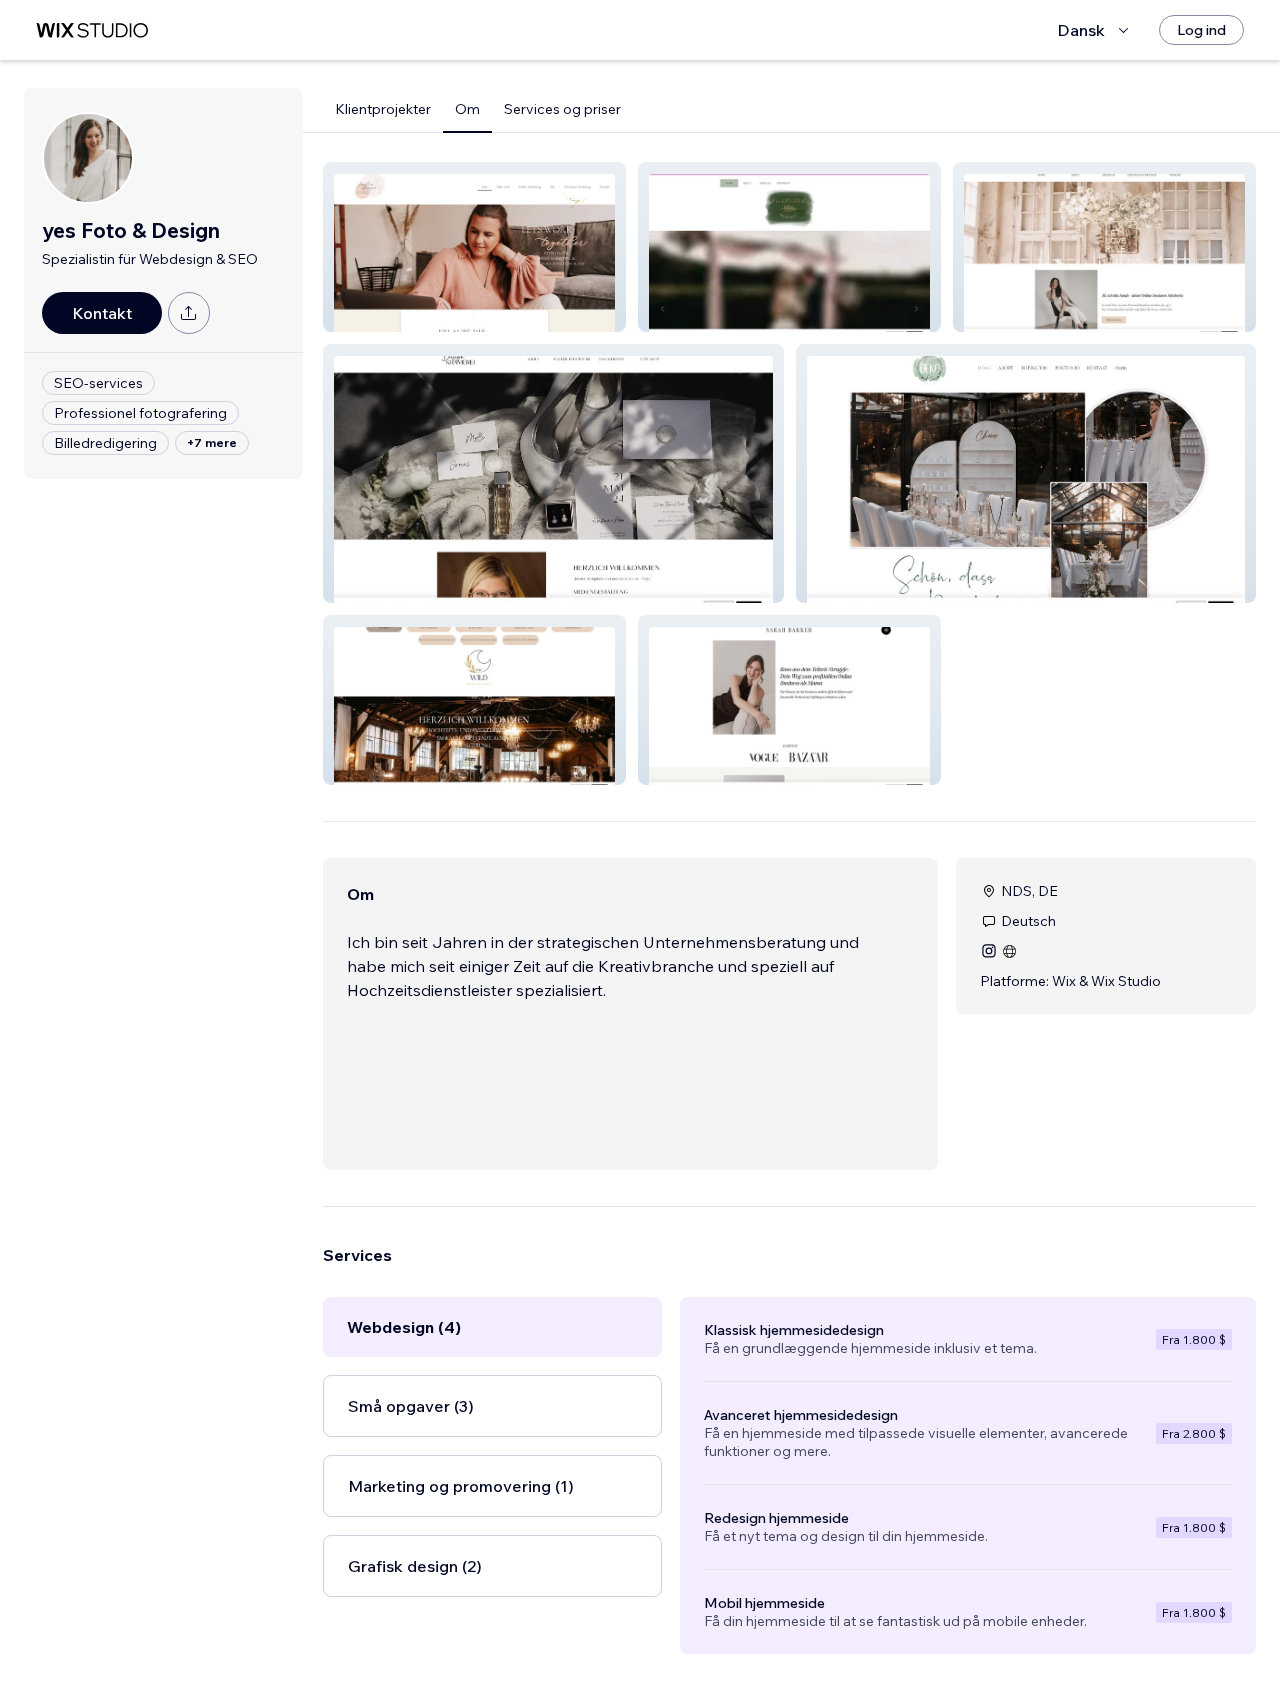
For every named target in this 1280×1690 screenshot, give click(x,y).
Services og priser (562, 109)
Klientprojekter (383, 109)
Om (467, 109)
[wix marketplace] (92, 30)
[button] (474, 247)
